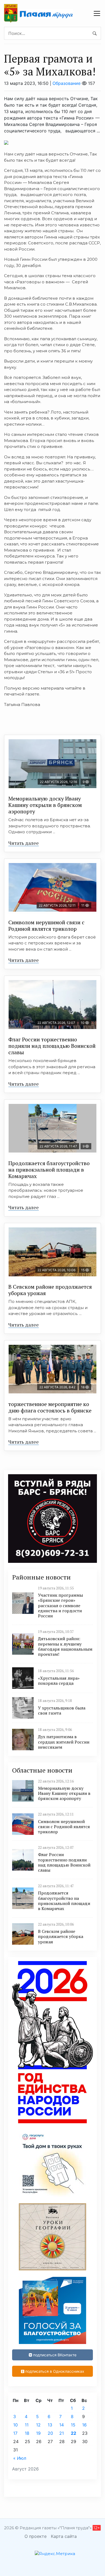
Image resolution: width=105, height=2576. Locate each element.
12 (38, 2425)
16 (84, 2425)
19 (38, 2433)
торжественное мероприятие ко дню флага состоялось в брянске (50, 1407)
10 (15, 2425)
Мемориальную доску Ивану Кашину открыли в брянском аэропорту (45, 805)
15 (73, 2425)
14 (62, 2425)
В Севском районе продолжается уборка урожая (50, 1290)
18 (27, 2433)
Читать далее (24, 843)
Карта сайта (64, 2536)
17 (15, 2433)
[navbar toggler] (97, 13)
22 (73, 2433)
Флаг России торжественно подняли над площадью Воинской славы (52, 1046)
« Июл (20, 2458)
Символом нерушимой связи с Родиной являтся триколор (46, 925)
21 (62, 2433)
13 (50, 2425)
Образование (66, 83)
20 (50, 2433)
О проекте (36, 2536)
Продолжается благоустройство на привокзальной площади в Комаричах (49, 1170)
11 (27, 2425)
